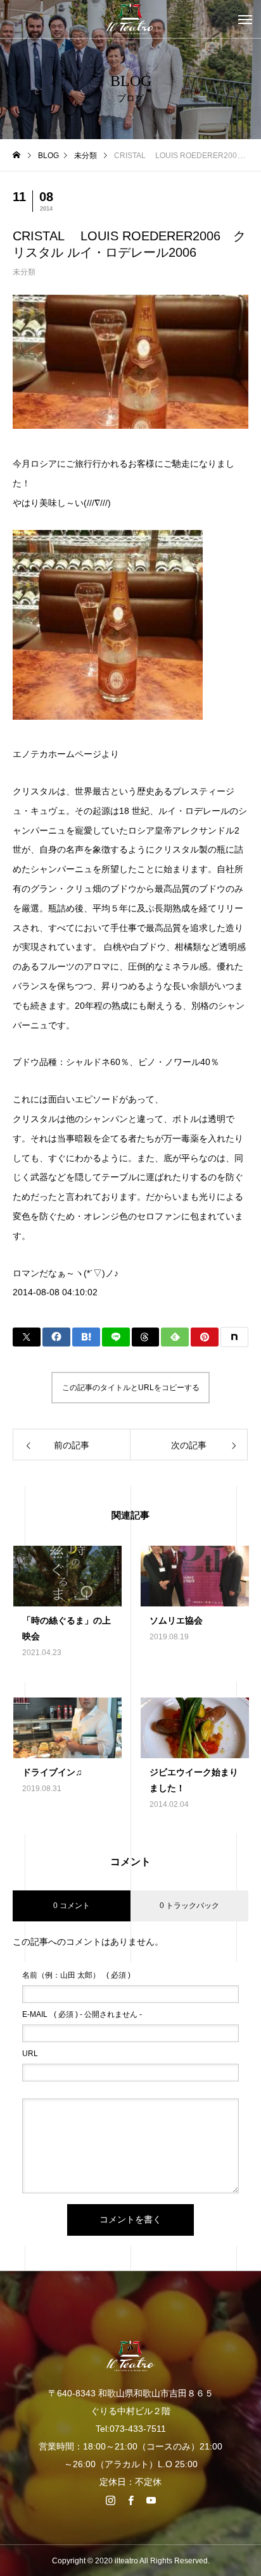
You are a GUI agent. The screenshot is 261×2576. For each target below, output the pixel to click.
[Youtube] (151, 2500)
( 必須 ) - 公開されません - (82, 2014)
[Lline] (116, 1337)
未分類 (24, 272)
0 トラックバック (189, 1906)
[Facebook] (130, 2500)
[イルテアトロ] (130, 19)
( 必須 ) (76, 1975)
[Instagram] (110, 2500)
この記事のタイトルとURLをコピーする (131, 1388)
